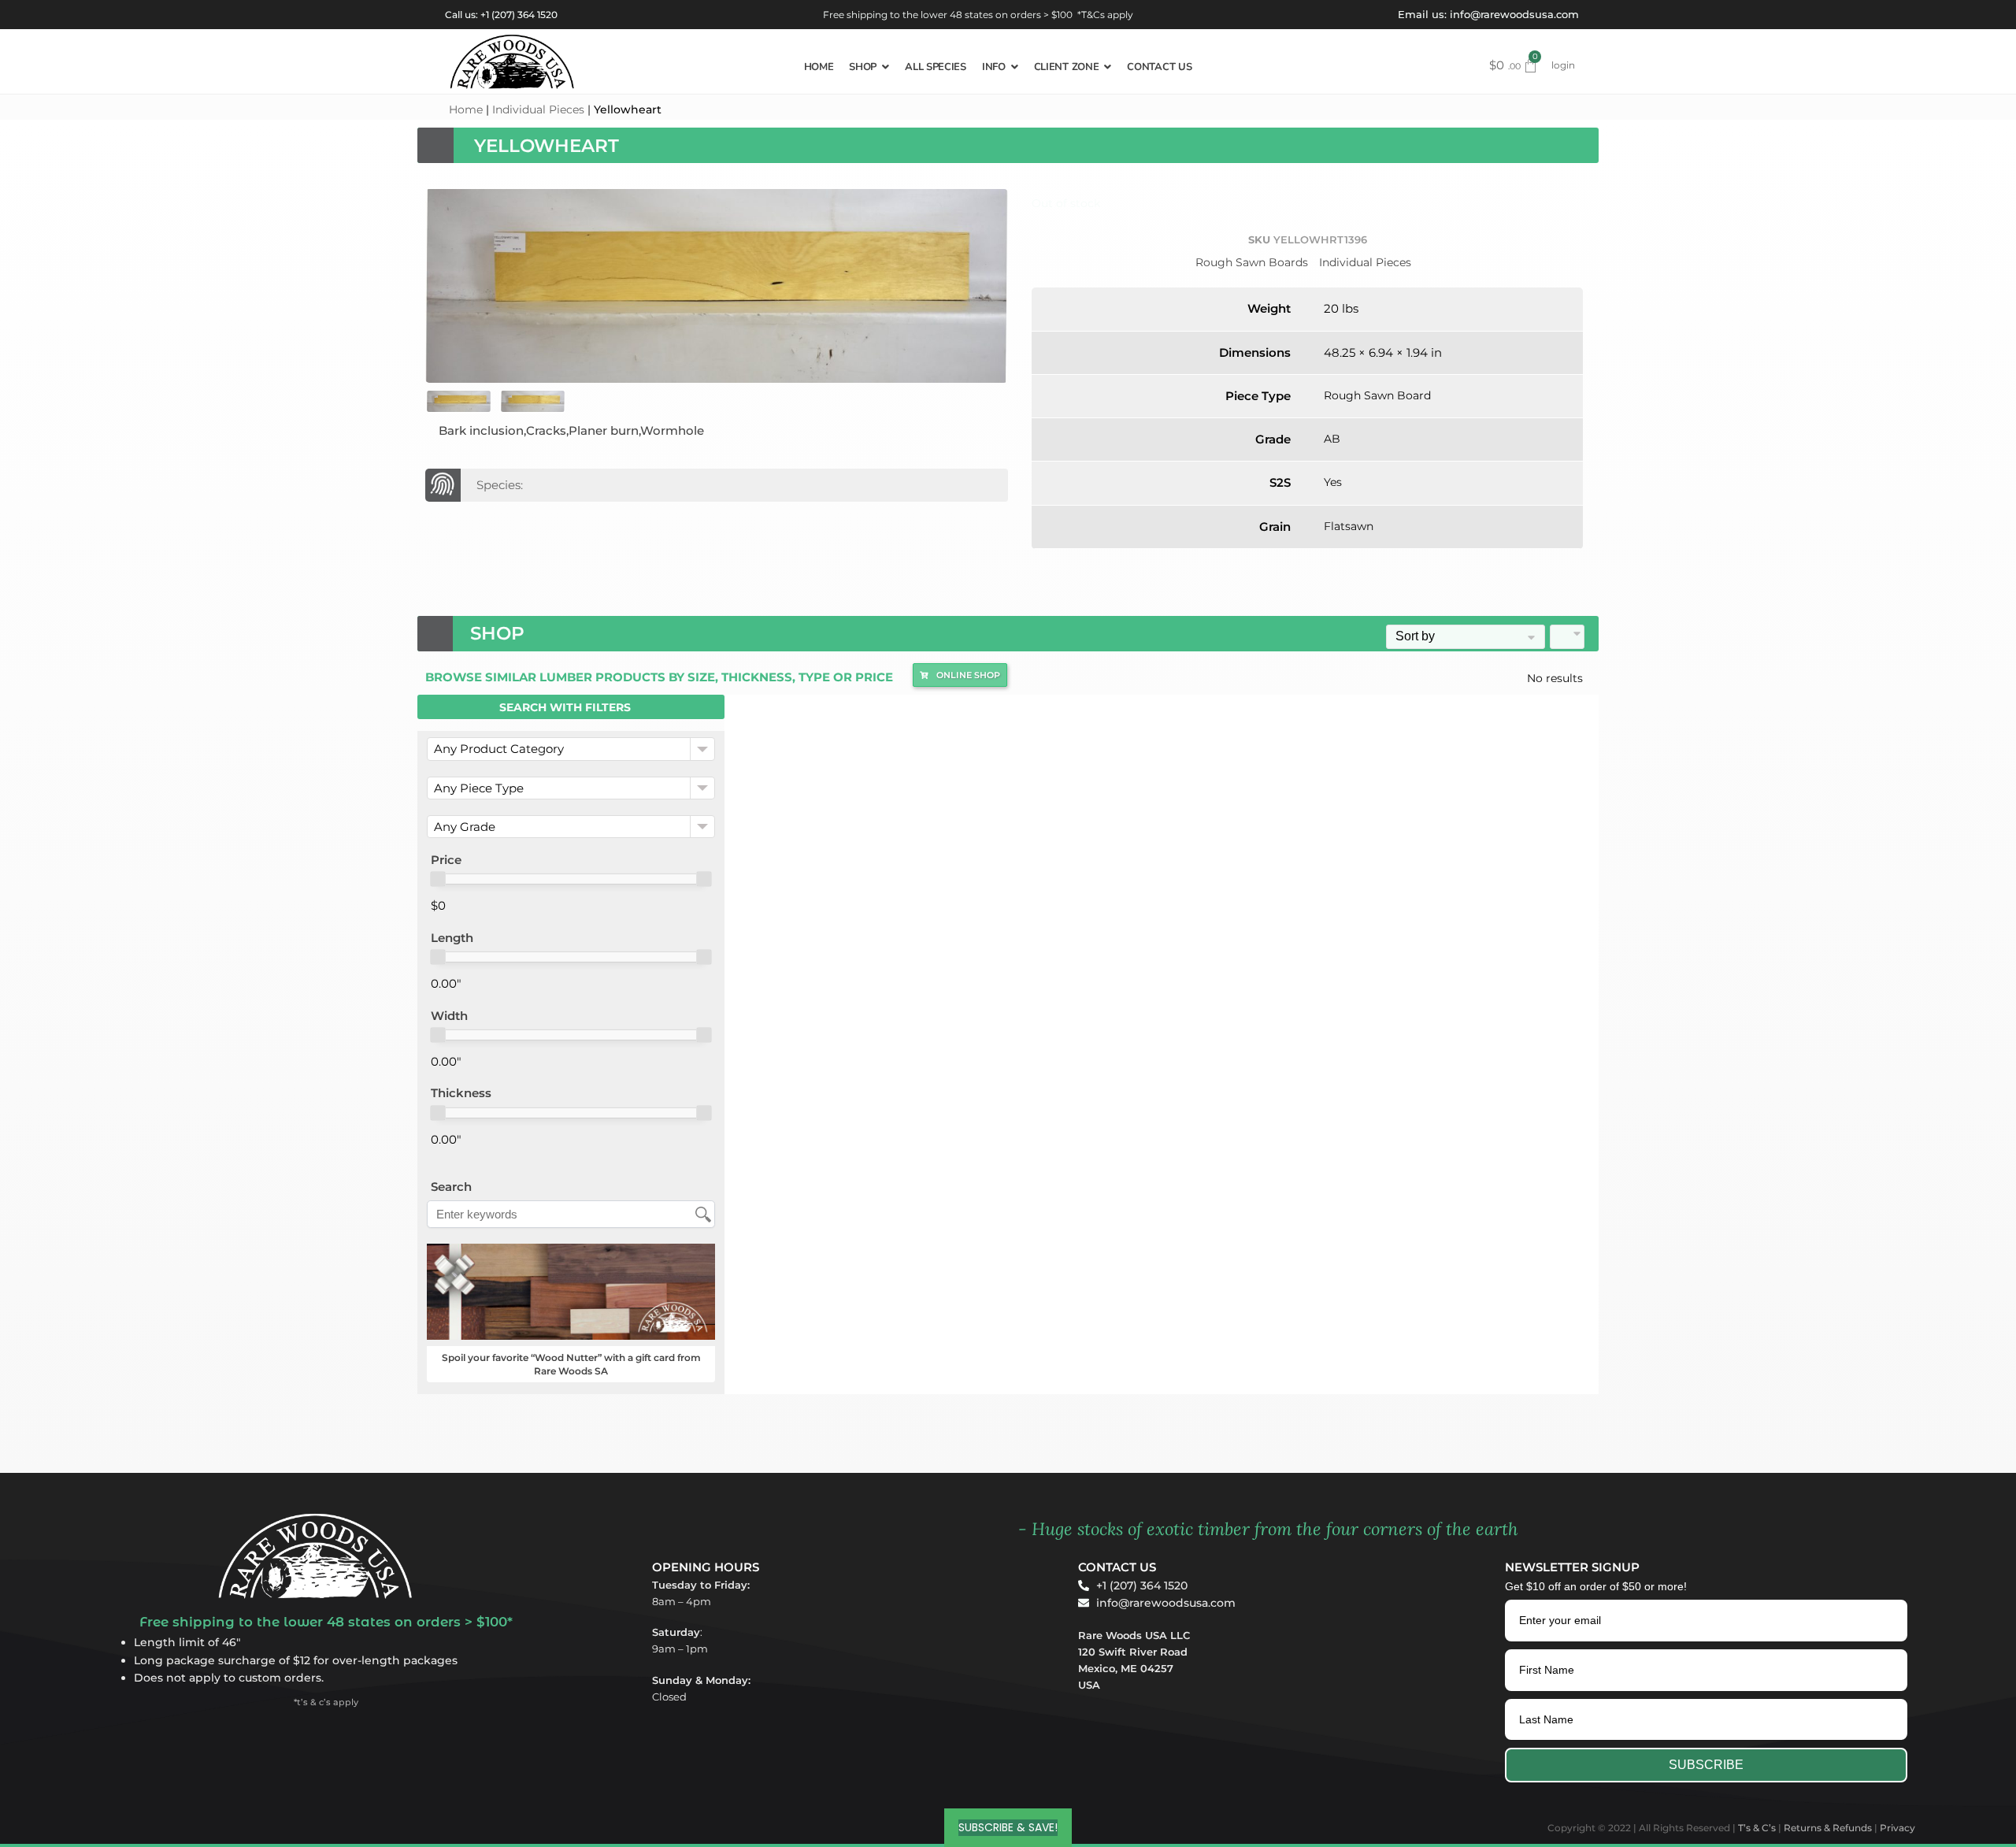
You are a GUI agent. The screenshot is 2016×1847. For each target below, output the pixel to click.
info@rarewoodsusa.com (1514, 14)
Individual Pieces (538, 109)
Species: (500, 485)
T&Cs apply (1107, 15)
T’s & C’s (1757, 1828)
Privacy (1897, 1828)
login (1563, 65)
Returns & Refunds (1828, 1828)
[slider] (438, 879)
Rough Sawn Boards (1252, 262)
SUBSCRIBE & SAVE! (1008, 1827)
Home (466, 109)
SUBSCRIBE (1706, 1765)
